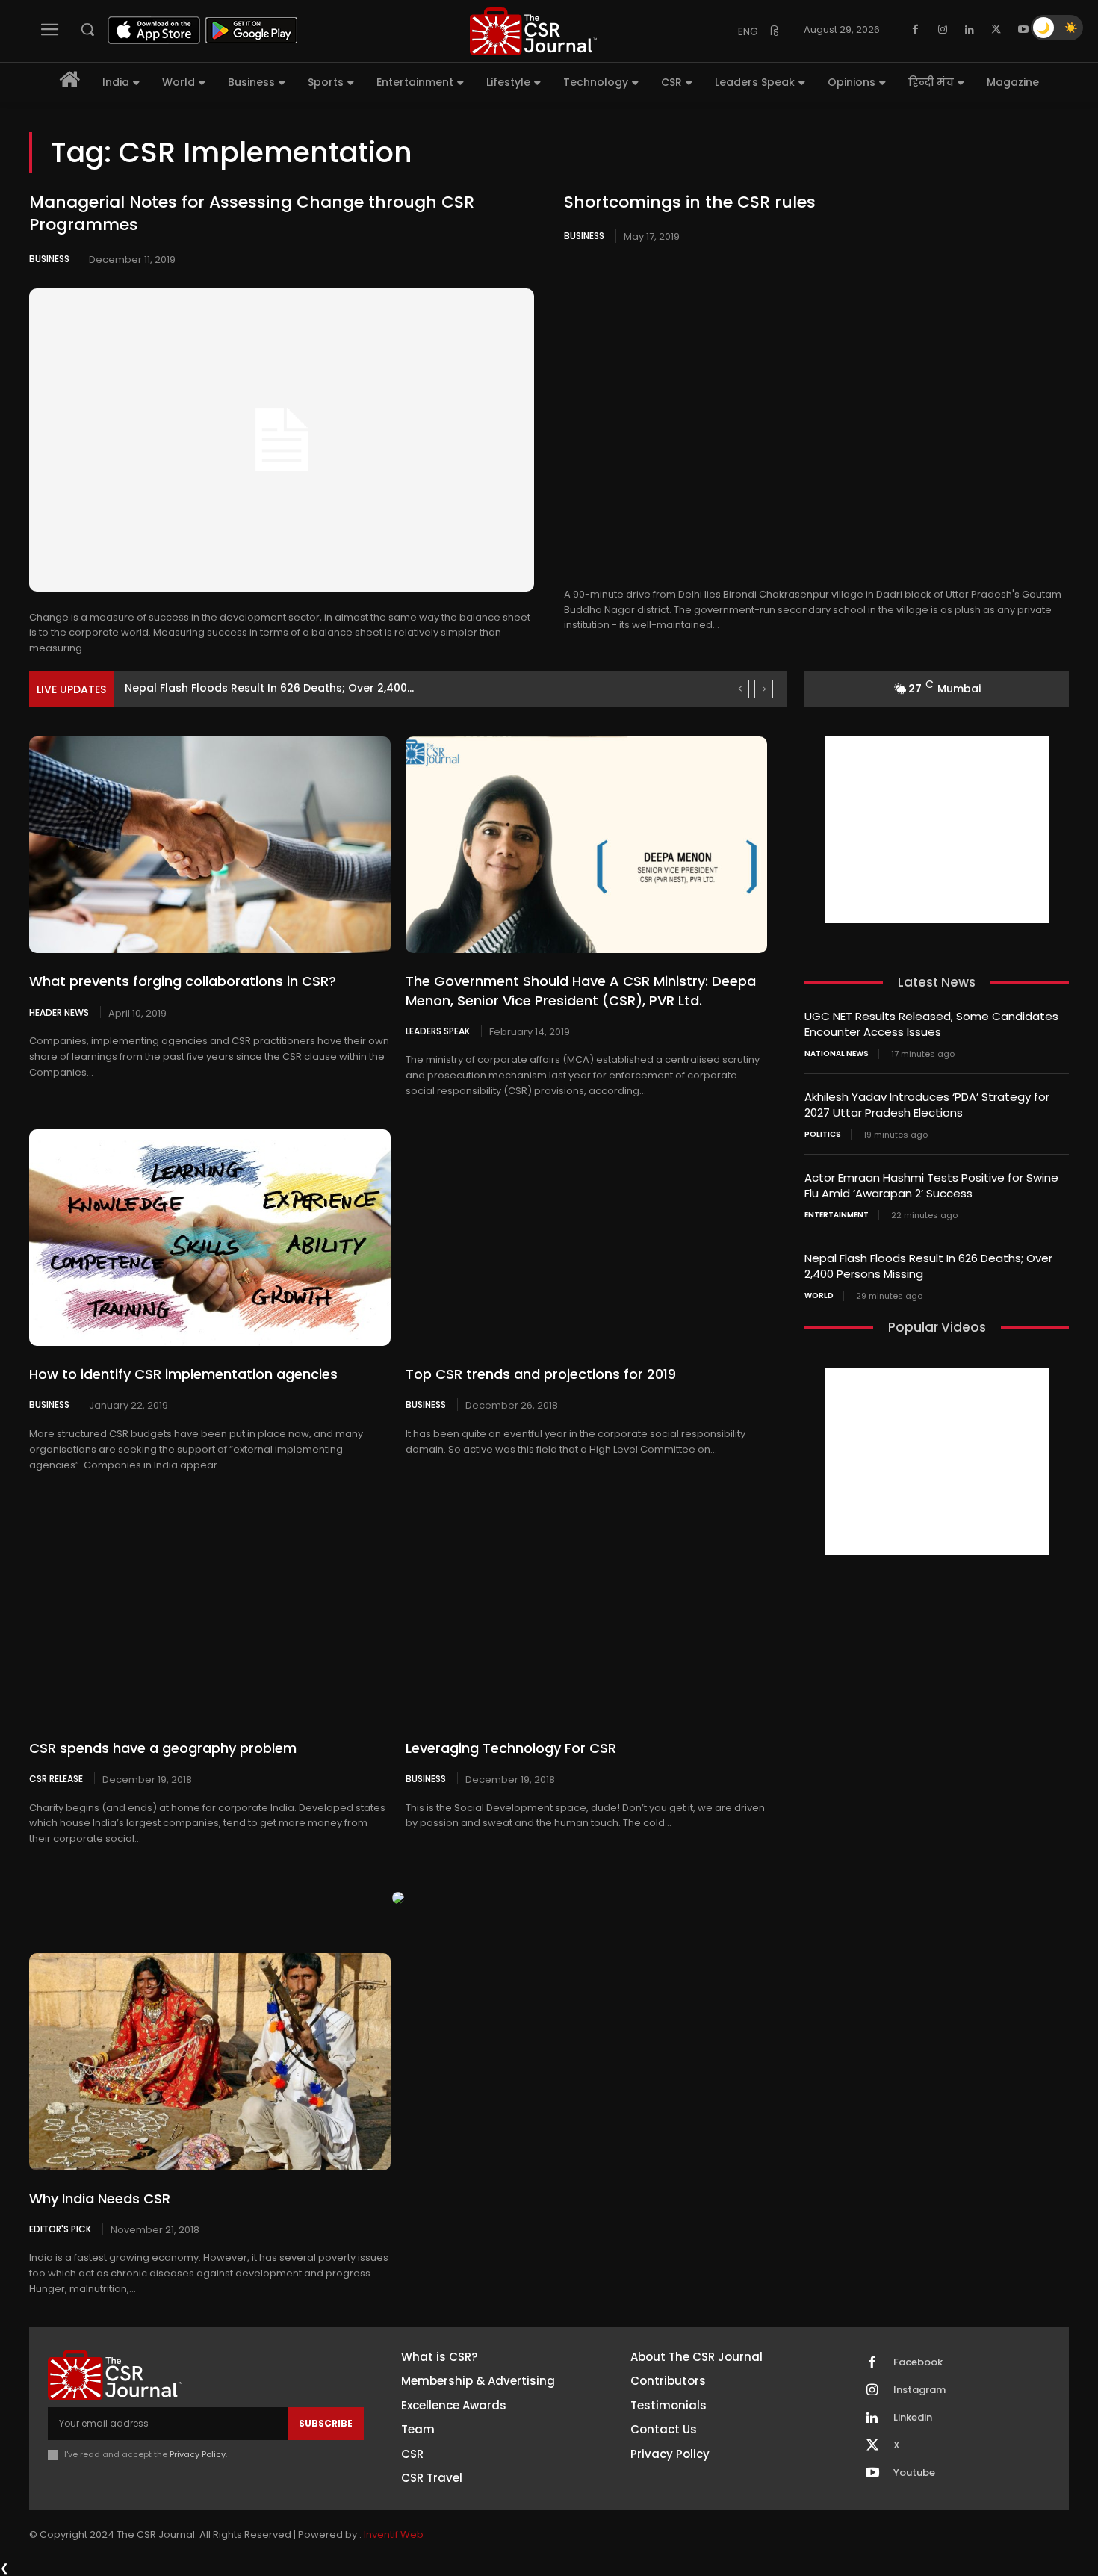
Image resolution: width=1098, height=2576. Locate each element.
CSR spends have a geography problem (163, 1748)
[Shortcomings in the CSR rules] (816, 417)
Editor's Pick (60, 2229)
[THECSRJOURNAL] (533, 31)
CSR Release (56, 1778)
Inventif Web (394, 2535)
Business (49, 259)
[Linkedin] (970, 30)
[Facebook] (916, 30)
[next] (764, 689)
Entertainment (837, 1215)
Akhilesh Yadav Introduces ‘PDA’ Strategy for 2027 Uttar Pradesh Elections (927, 1105)
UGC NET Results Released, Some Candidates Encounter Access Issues (931, 1024)
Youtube (914, 2473)
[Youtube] (1023, 30)
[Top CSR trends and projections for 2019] (586, 1238)
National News (837, 1054)
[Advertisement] (937, 830)
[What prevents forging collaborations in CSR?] (210, 845)
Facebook (918, 2362)
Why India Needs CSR (100, 2198)
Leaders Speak (438, 1031)
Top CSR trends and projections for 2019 (541, 1374)
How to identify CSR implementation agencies (183, 1374)
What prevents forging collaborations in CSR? (183, 981)
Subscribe (326, 2423)
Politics (823, 1135)
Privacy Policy (198, 2454)
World (819, 1296)
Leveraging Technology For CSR (511, 1748)
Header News (59, 1012)
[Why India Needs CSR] (210, 2061)
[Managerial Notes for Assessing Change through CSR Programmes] (282, 440)
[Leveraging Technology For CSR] (586, 1611)
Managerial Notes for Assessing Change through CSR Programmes (252, 214)
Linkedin (913, 2418)
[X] (996, 30)
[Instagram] (943, 30)
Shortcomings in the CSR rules (690, 202)
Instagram (919, 2390)
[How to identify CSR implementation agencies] (210, 1238)
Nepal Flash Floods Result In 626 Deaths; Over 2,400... (269, 688)
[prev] (740, 689)
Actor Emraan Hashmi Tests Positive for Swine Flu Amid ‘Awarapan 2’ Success (931, 1185)
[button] (87, 29)
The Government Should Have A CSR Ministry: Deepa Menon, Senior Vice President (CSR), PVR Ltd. (581, 990)
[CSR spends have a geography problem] (210, 1611)
